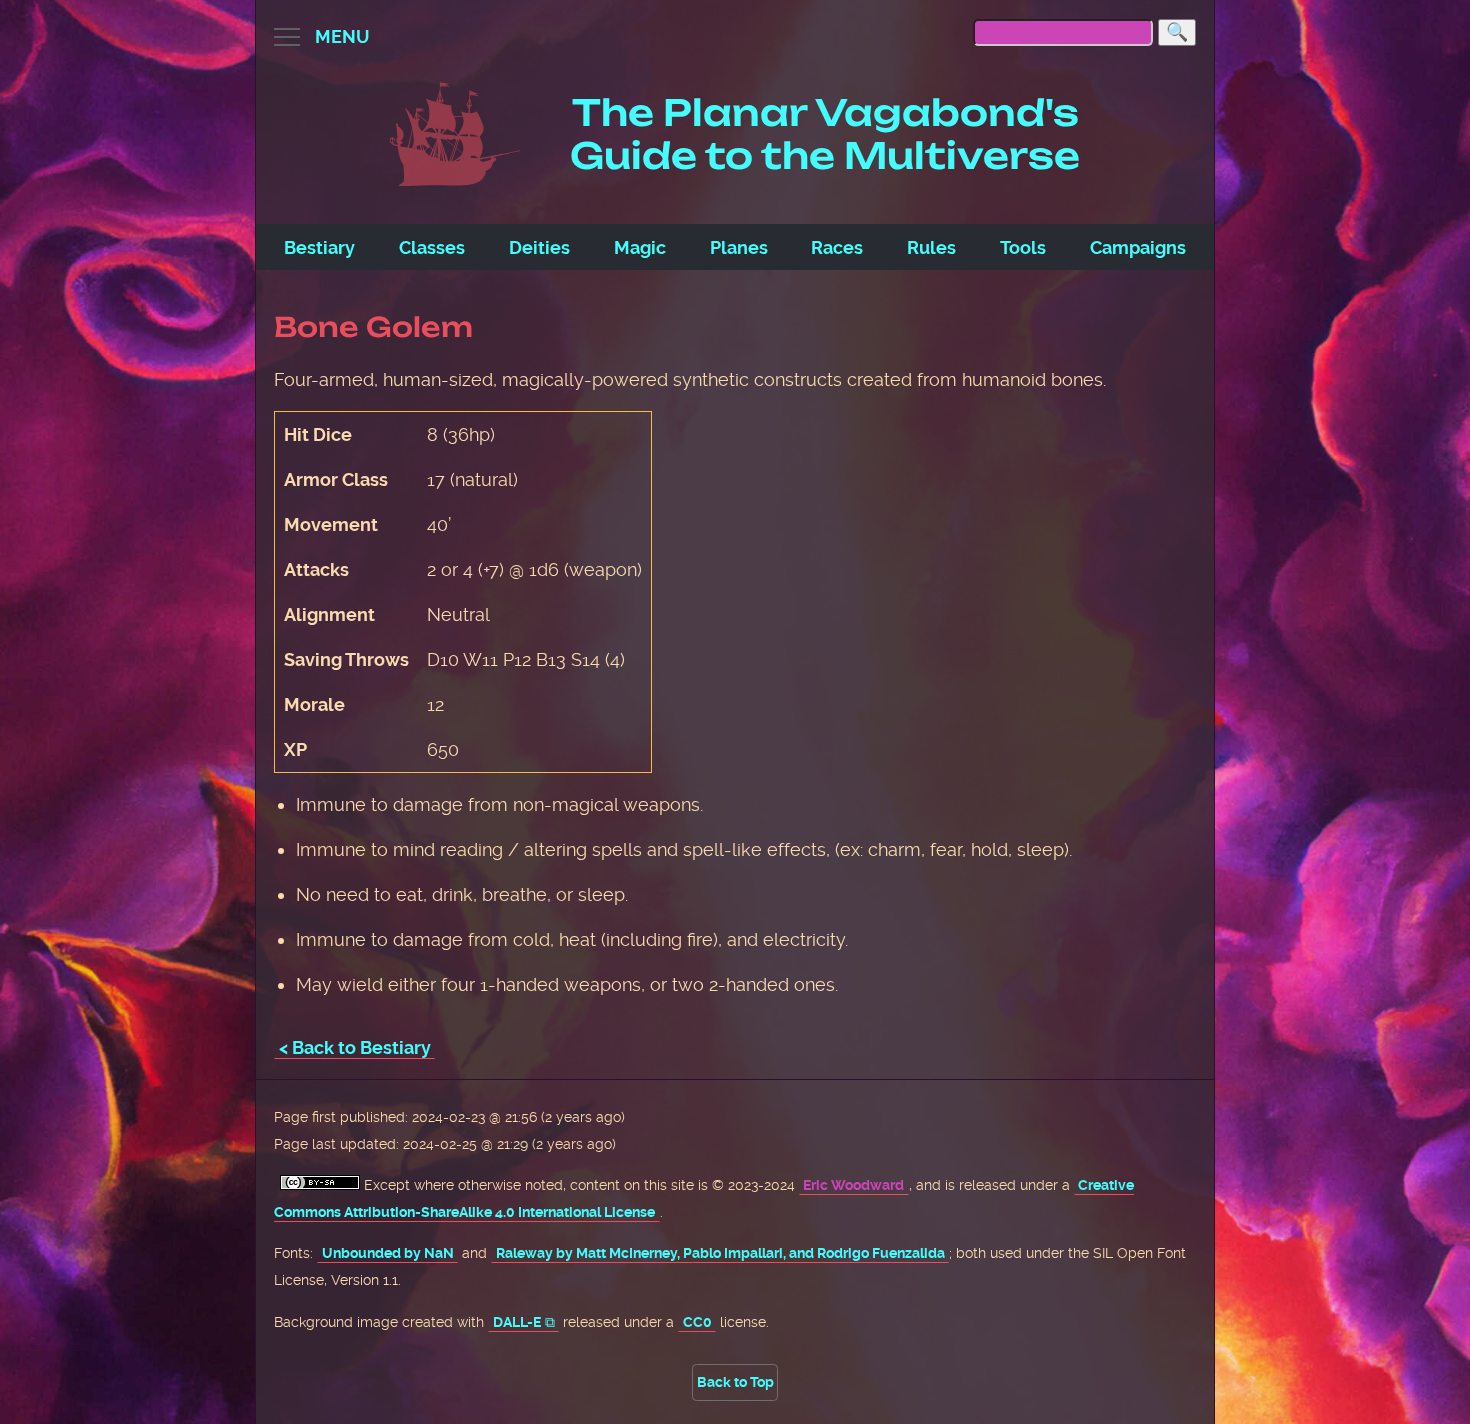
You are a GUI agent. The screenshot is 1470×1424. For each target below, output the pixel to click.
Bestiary (319, 247)
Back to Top (735, 1382)
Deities (539, 247)
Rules (931, 247)
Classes (432, 247)
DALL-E (517, 1322)
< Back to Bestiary (355, 1047)
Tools (1023, 247)
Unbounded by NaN (388, 1253)
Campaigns (1138, 247)
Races (837, 247)
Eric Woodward (853, 1185)
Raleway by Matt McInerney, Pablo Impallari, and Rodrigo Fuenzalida (720, 1253)
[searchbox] (1063, 32)
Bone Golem (373, 327)
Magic (640, 247)
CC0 (697, 1322)
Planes (739, 247)
